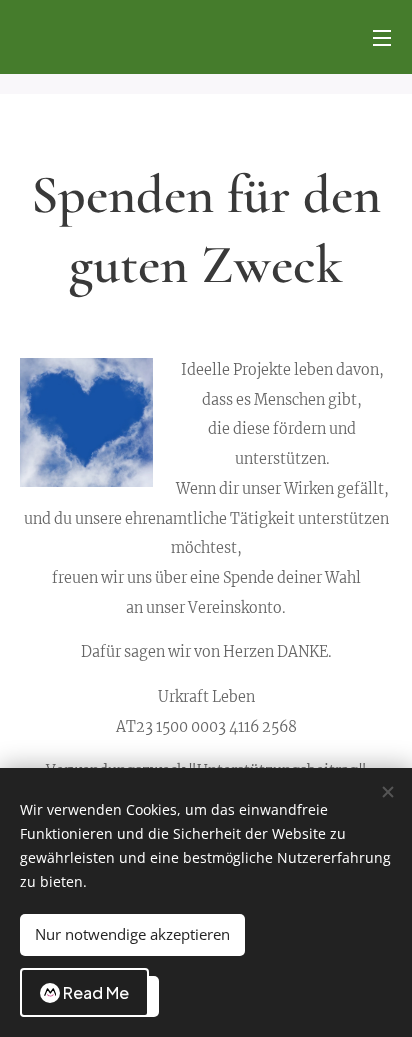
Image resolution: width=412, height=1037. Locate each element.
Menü (382, 37)
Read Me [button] (96, 992)
